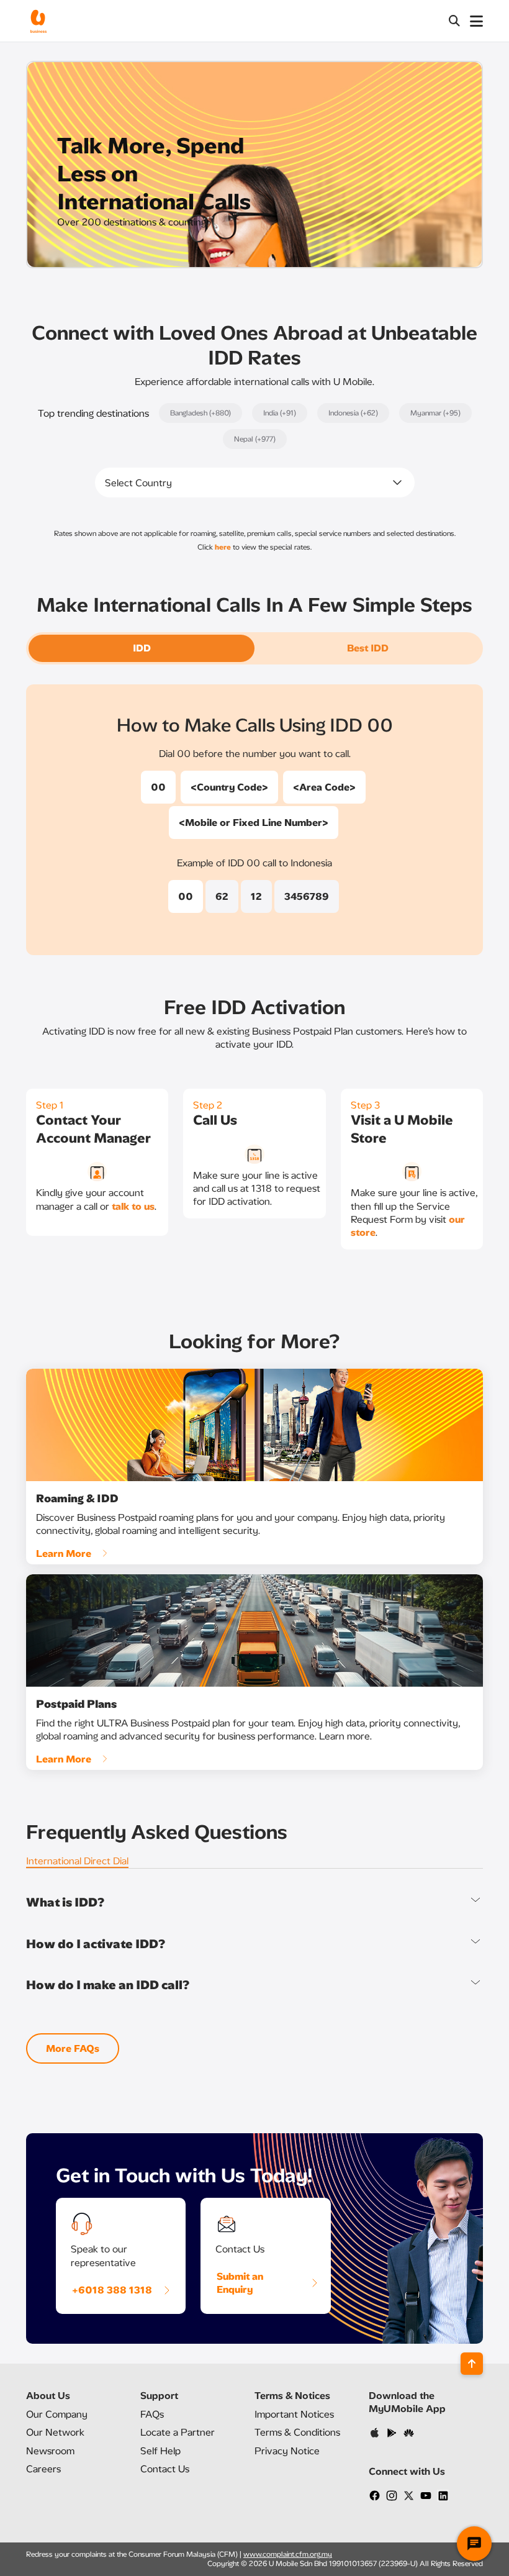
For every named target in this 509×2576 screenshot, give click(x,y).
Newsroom (50, 2451)
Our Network (55, 2432)
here (223, 547)
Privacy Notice (287, 2451)
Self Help (160, 2451)
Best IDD (368, 648)
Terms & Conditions (297, 2432)
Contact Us (165, 2469)
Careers (43, 2469)
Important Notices (294, 2414)
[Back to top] (472, 2364)
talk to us (133, 1206)
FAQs (152, 2414)
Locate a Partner (178, 2432)
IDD (142, 648)
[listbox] (255, 483)
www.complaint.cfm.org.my (288, 2554)
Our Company (57, 2414)
